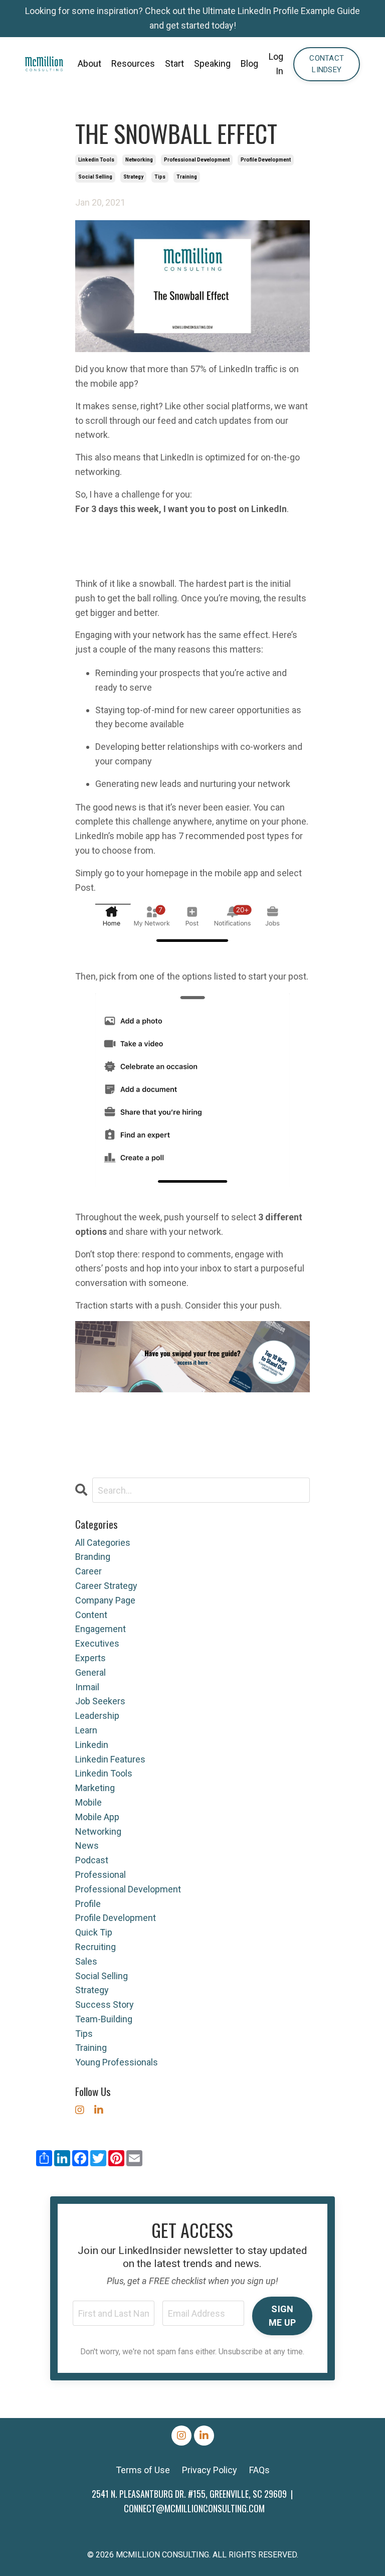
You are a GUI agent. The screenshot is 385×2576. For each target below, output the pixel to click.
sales (86, 1961)
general (90, 1672)
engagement (101, 1629)
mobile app (97, 1817)
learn (86, 1730)
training (187, 177)
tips (160, 177)
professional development (197, 160)
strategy (133, 177)
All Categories (103, 1543)
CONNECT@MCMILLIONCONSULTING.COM (194, 2508)
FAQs (259, 2470)
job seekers (100, 1701)
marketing (95, 1788)
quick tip (94, 1932)
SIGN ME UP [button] (282, 2316)
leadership (97, 1716)
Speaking (212, 63)
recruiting (95, 1947)
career (88, 1571)
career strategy (106, 1586)
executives (97, 1643)
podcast (92, 1860)
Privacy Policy (210, 2470)
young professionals (117, 2062)
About (89, 63)
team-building (104, 2019)
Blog (249, 63)
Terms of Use (143, 2470)
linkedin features (110, 1759)
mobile (88, 1802)
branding (93, 1557)
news (87, 1845)
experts (90, 1658)
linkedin (92, 1745)
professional (101, 1875)
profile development (266, 160)
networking (139, 160)
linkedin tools (96, 160)
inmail (87, 1687)
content (91, 1615)
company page (105, 1600)
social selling (95, 177)
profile (88, 1904)
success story (105, 2004)
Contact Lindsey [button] (327, 64)
